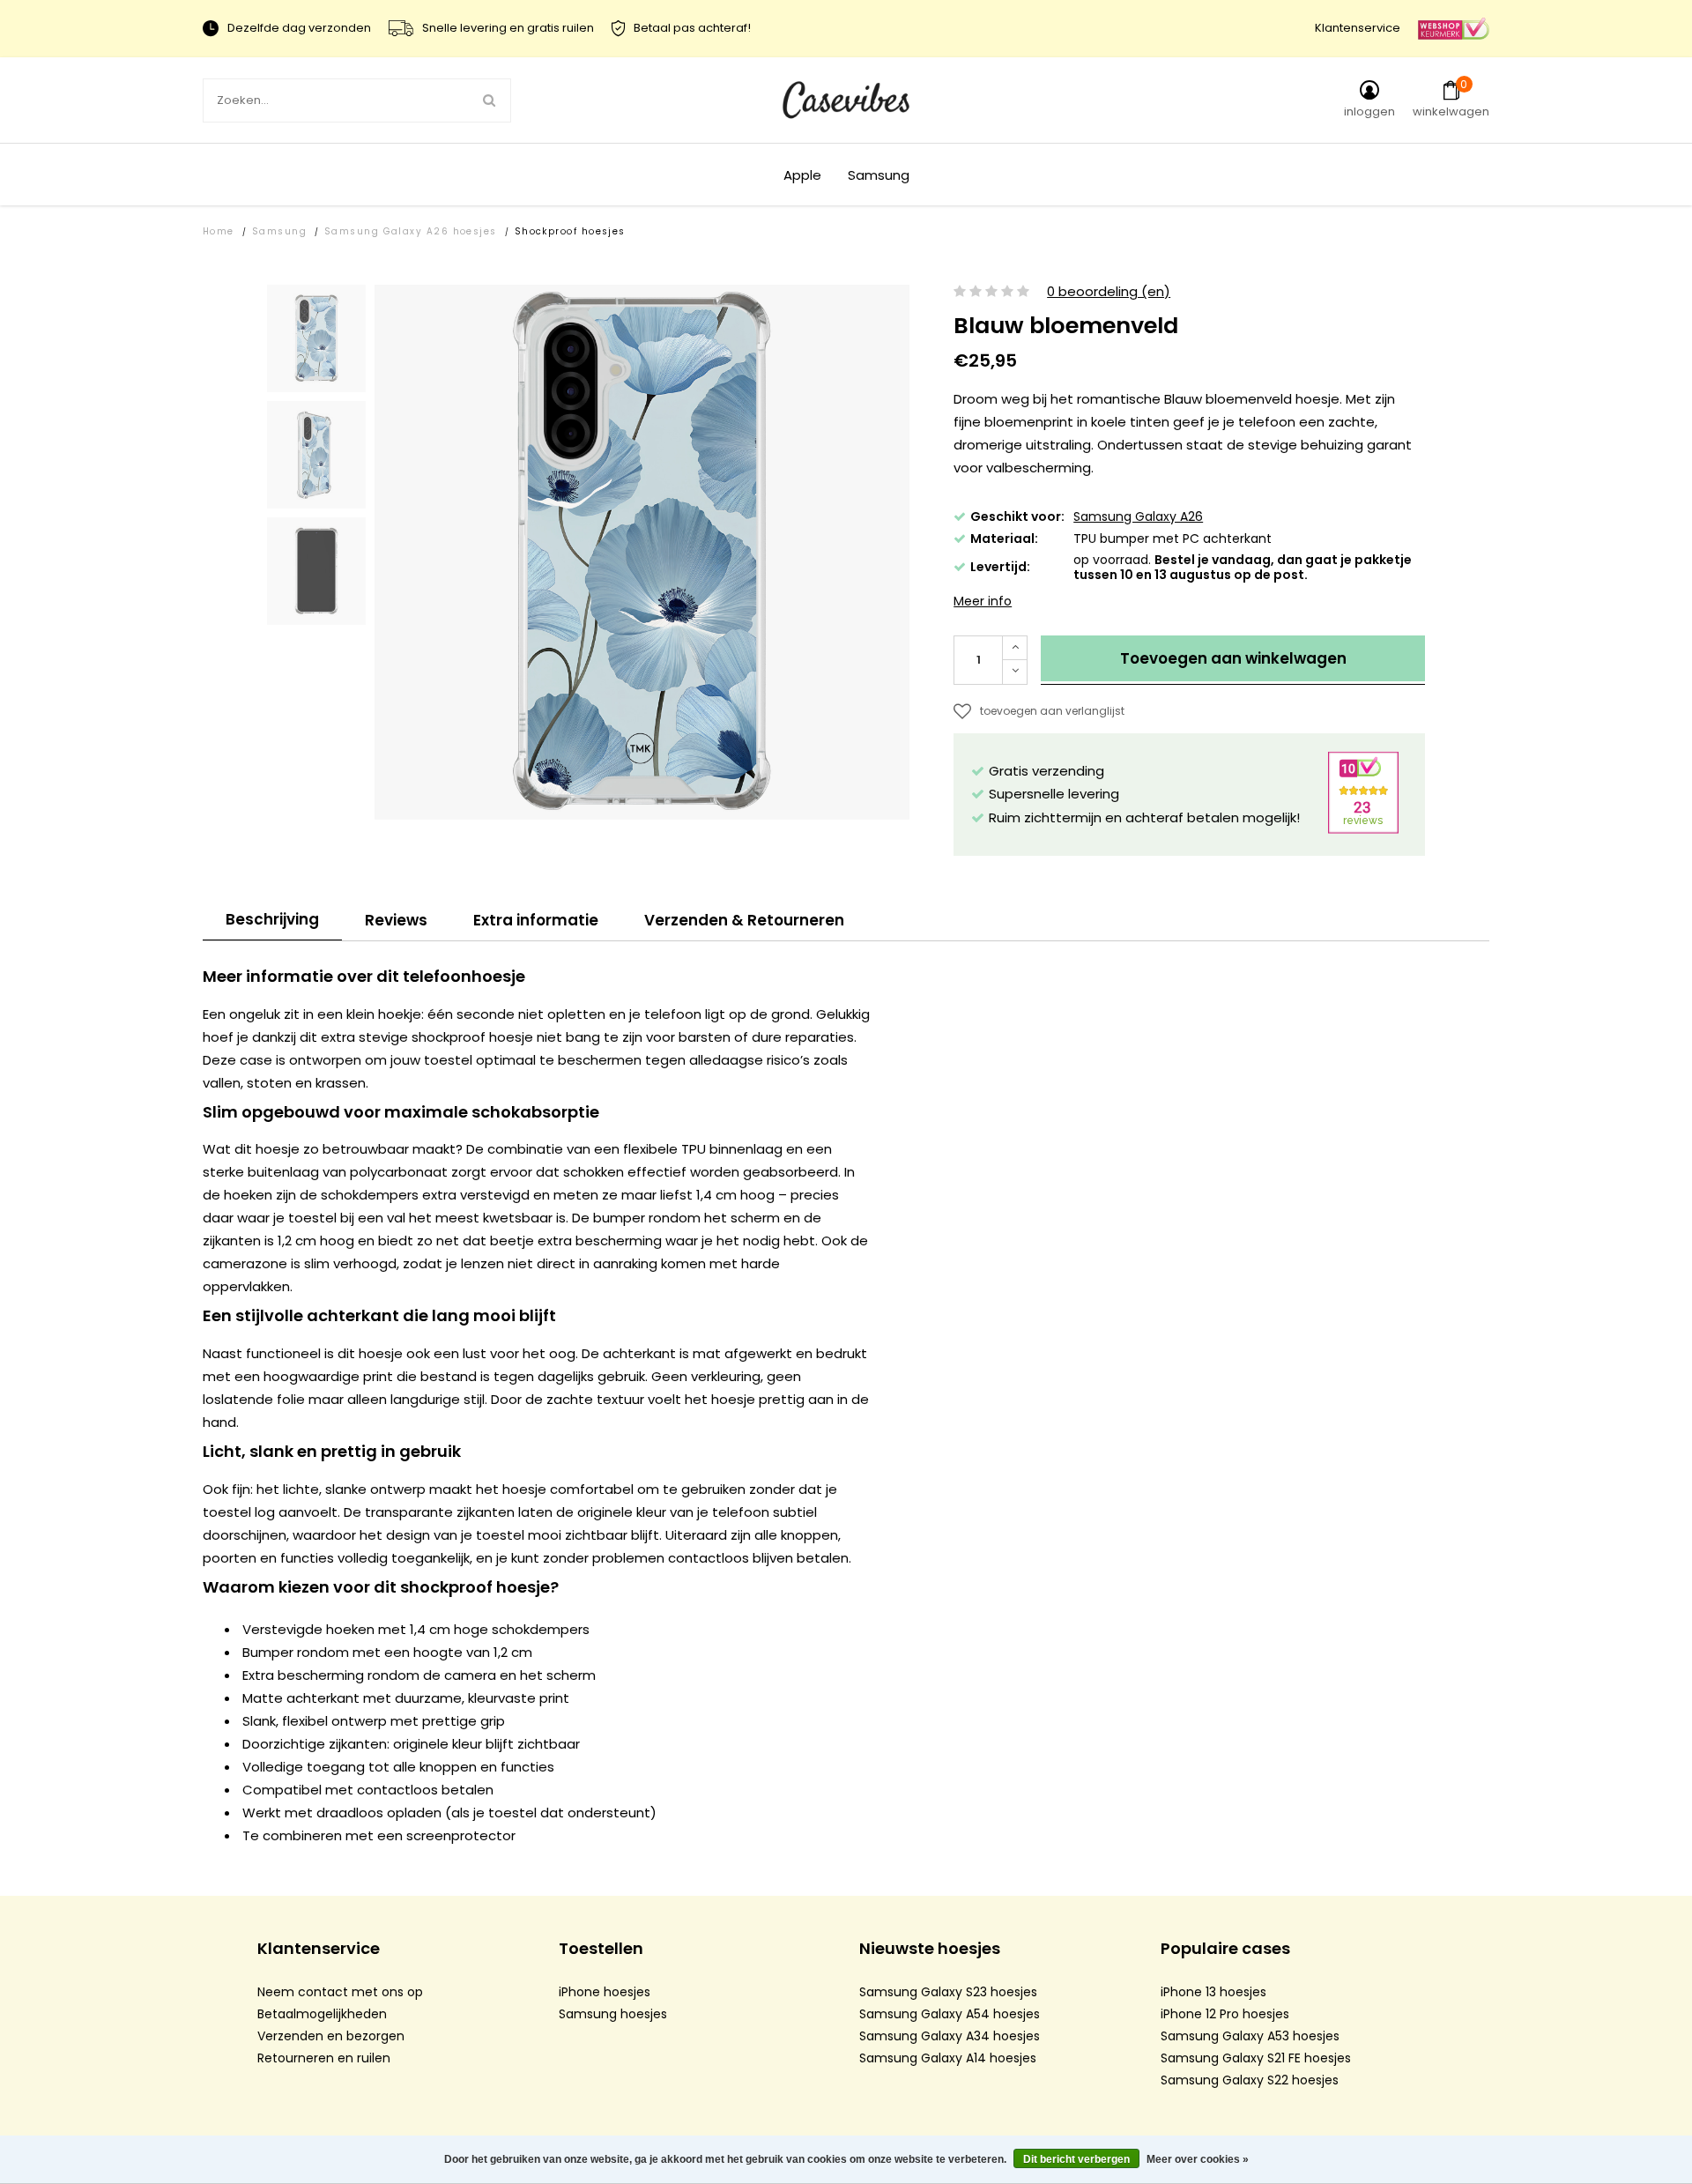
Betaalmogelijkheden (322, 2014)
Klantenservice (1358, 28)
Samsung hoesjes (613, 2014)
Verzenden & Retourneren (744, 920)
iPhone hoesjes (605, 1992)
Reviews (396, 920)
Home (219, 231)
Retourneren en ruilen (324, 2058)
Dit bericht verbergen (1076, 2159)
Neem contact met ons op (340, 1992)
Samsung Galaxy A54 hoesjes (950, 2014)
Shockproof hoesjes (570, 231)
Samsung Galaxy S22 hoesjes (1250, 2080)
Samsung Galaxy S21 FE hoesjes (1256, 2058)
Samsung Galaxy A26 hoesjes (411, 231)
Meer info (983, 601)
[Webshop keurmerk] (1454, 28)
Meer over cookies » (1198, 2159)
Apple (802, 175)
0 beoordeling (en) (1109, 292)
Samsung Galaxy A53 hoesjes (1250, 2036)
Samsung (879, 175)
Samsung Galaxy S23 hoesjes (948, 1992)
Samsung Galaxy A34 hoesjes (950, 2036)
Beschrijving (272, 919)
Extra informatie (536, 920)
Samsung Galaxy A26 (1138, 516)
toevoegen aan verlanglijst (1052, 711)
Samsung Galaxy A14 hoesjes (948, 2058)
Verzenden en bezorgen (331, 2036)
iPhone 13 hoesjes (1213, 1992)
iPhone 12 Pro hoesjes (1225, 2014)
